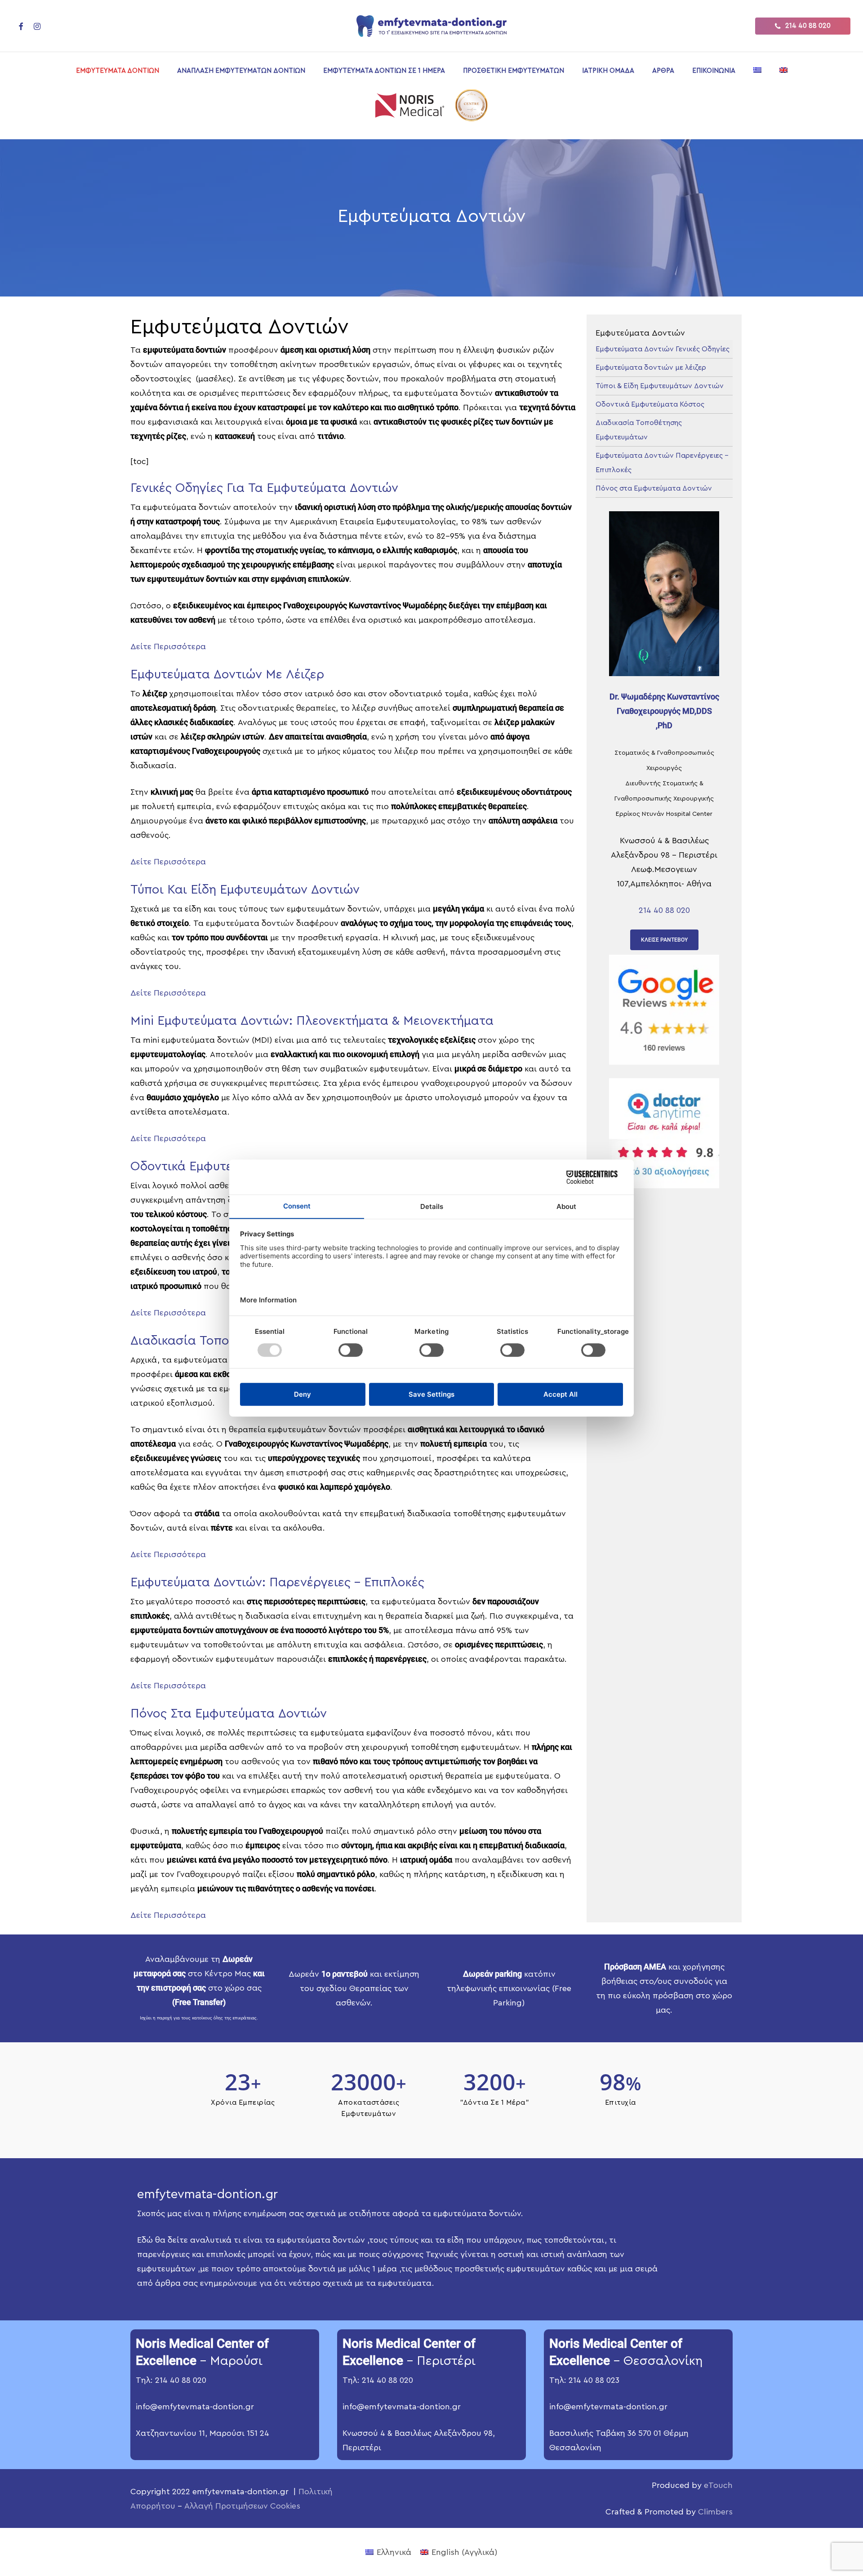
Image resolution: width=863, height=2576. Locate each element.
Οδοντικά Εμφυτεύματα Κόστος (650, 404)
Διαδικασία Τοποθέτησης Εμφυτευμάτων (639, 430)
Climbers (715, 2512)
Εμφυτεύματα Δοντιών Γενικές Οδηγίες (663, 349)
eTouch (718, 2485)
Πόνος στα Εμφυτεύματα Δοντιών (654, 488)
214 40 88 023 (594, 2380)
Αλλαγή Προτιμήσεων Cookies (242, 2506)
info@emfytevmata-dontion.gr (195, 2407)
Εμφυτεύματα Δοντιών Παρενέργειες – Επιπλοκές (662, 463)
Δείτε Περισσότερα (168, 646)
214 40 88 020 (664, 910)
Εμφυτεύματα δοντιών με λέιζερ (651, 367)
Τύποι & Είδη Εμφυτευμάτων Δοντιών (660, 386)
